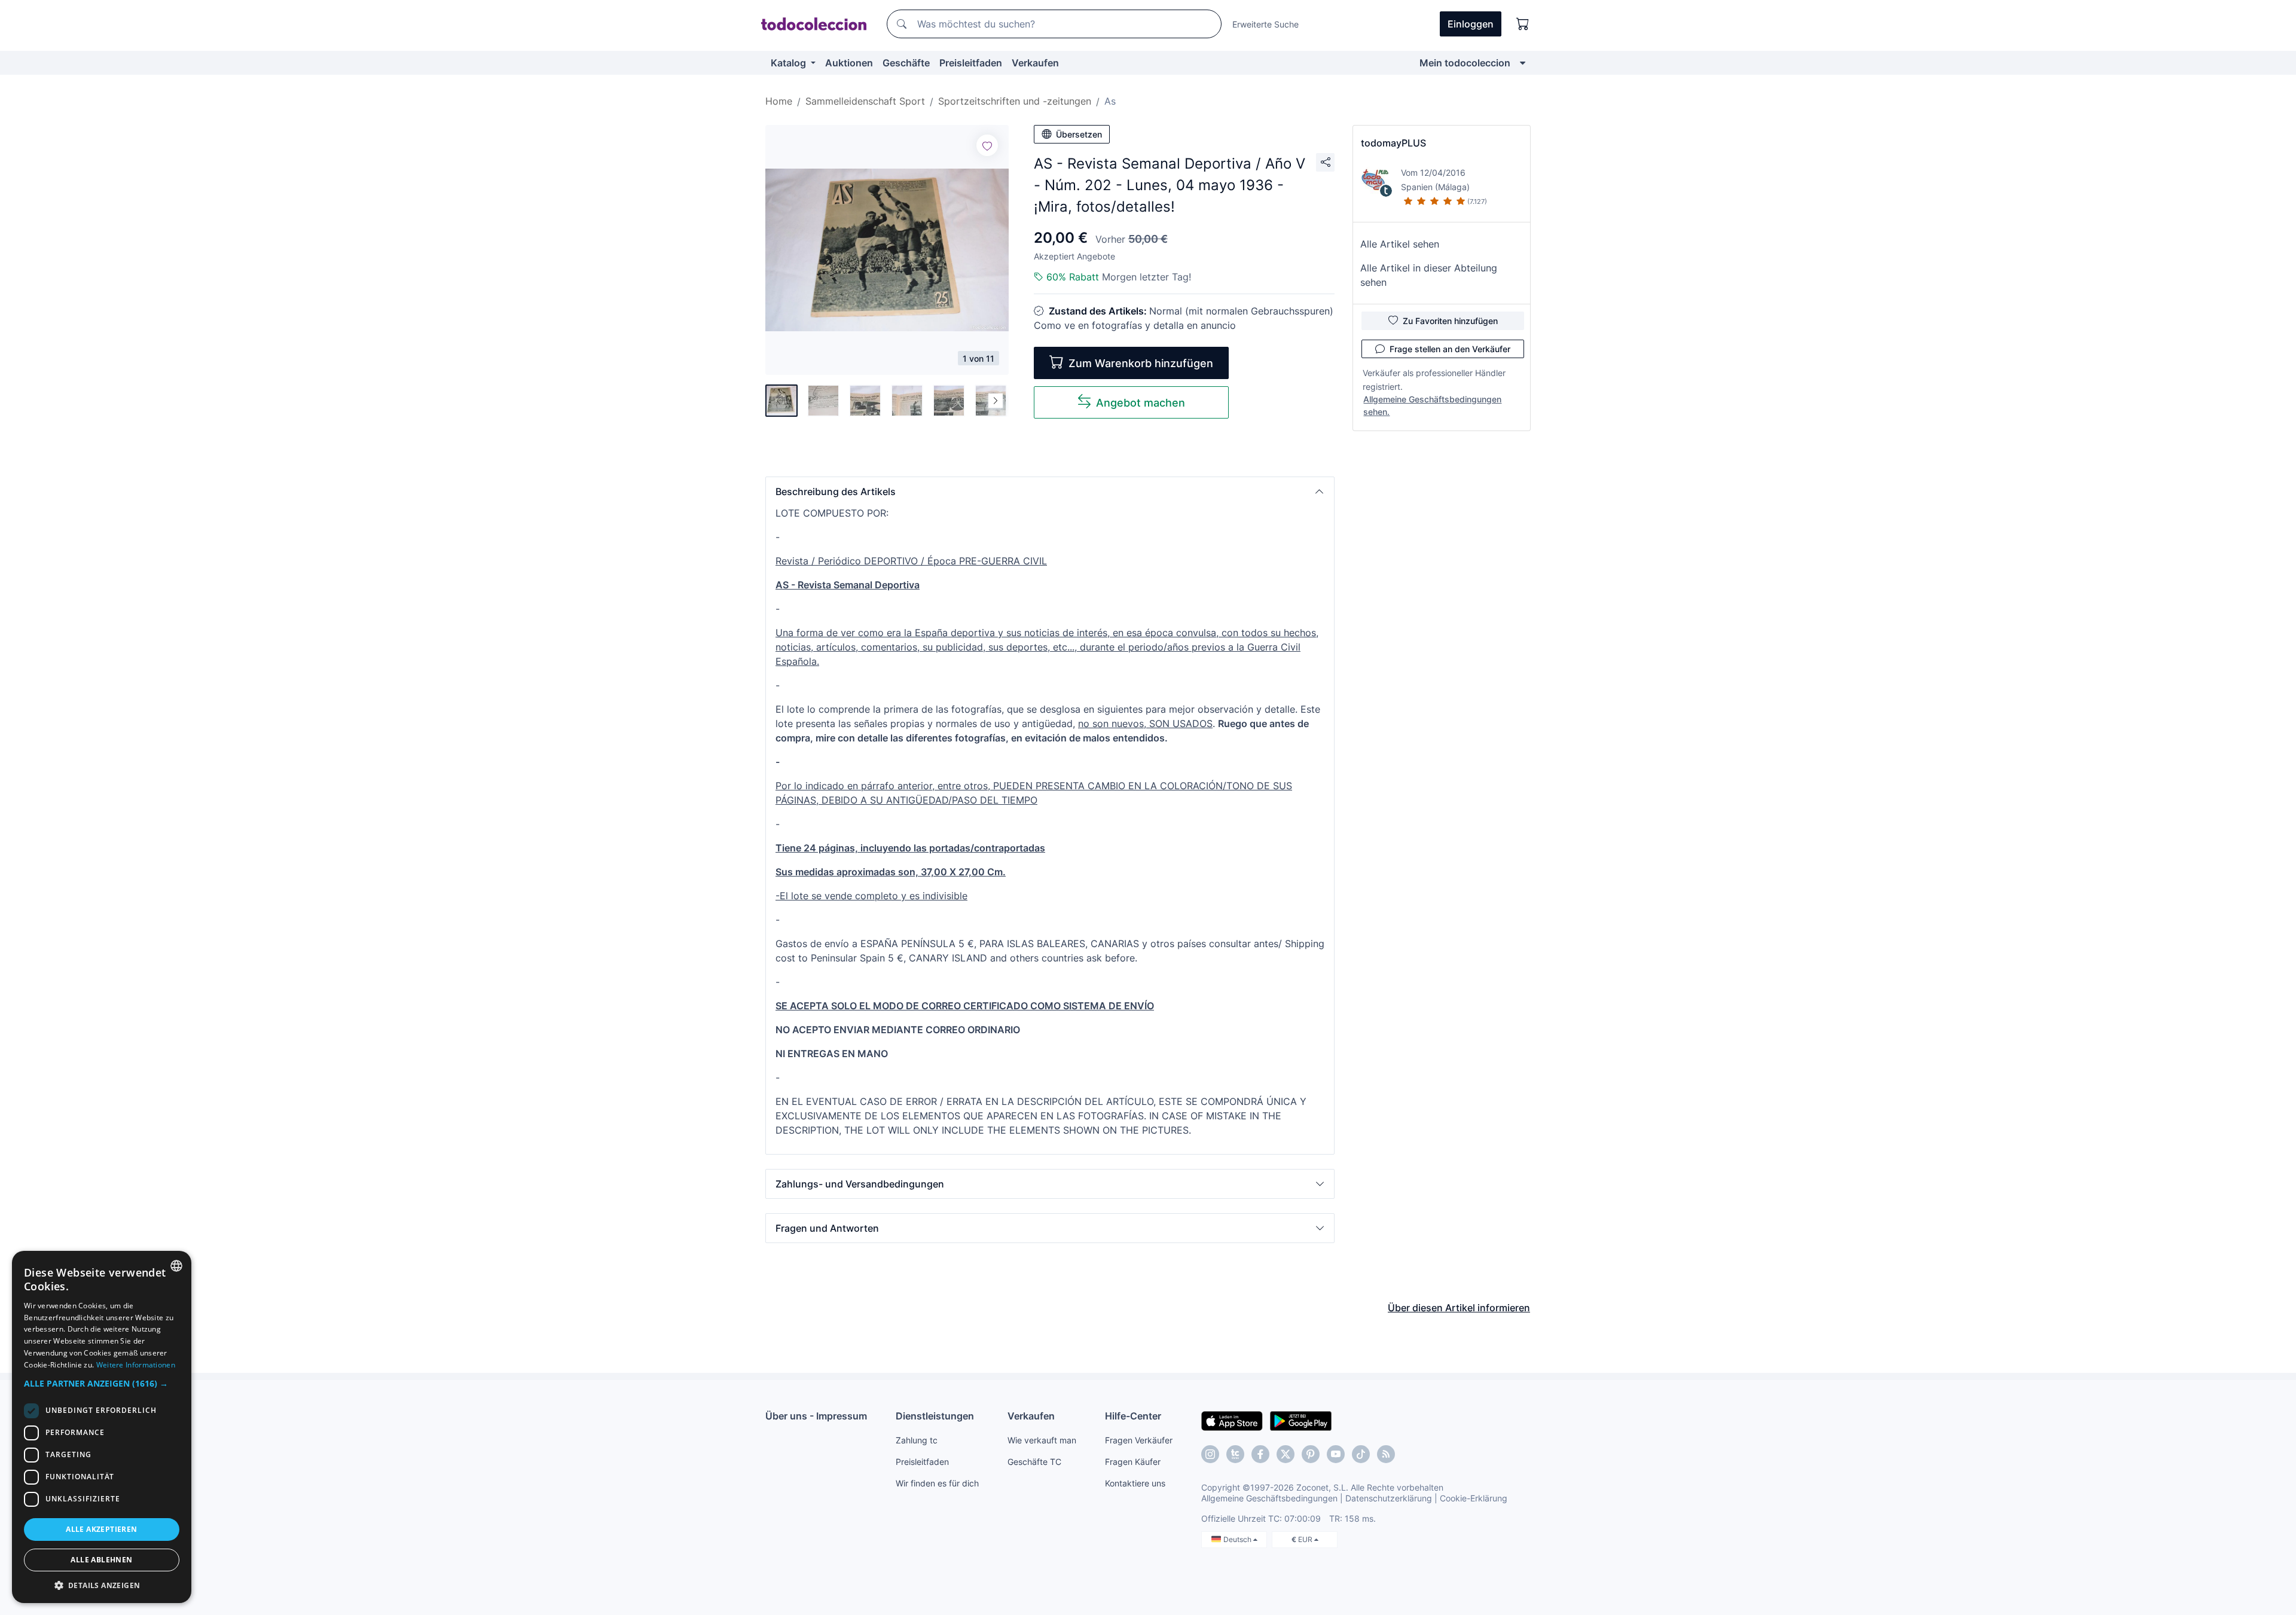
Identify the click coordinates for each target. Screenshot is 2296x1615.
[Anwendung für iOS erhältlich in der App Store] (1232, 1420)
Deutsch (1238, 1539)
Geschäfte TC (1034, 1462)
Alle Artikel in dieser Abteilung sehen (1429, 275)
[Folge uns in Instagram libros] (1235, 1454)
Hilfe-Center (1133, 1416)
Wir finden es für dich (937, 1483)
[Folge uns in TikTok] (1361, 1454)
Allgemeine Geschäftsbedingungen (1269, 1498)
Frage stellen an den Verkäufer (1450, 349)
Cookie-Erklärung (1474, 1498)
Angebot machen (1141, 403)
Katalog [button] (790, 63)
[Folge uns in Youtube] (1336, 1454)
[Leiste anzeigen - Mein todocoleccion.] (1523, 63)
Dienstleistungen (935, 1416)
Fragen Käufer (1133, 1462)
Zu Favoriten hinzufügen (1450, 321)
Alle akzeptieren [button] (101, 1529)
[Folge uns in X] (1286, 1454)
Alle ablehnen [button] (101, 1560)
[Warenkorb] (1523, 24)
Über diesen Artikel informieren (1459, 1308)
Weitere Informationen (136, 1365)
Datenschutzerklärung (1389, 1498)
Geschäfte (906, 63)
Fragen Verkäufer (1139, 1440)
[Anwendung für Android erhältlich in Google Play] (1301, 1420)
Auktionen (849, 63)
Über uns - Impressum (816, 1416)
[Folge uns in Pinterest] (1311, 1454)
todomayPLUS (1393, 143)
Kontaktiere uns (1135, 1483)
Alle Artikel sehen (1400, 244)
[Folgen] (987, 145)
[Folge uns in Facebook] (1260, 1454)
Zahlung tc (917, 1440)
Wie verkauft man (1042, 1440)
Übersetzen (1079, 134)
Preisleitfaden (971, 63)
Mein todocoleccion (1465, 63)
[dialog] (102, 1427)
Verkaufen (1035, 63)
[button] (1050, 491)
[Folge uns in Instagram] (1210, 1454)
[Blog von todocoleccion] (1386, 1454)
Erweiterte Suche (1265, 24)
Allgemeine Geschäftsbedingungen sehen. (1432, 405)
